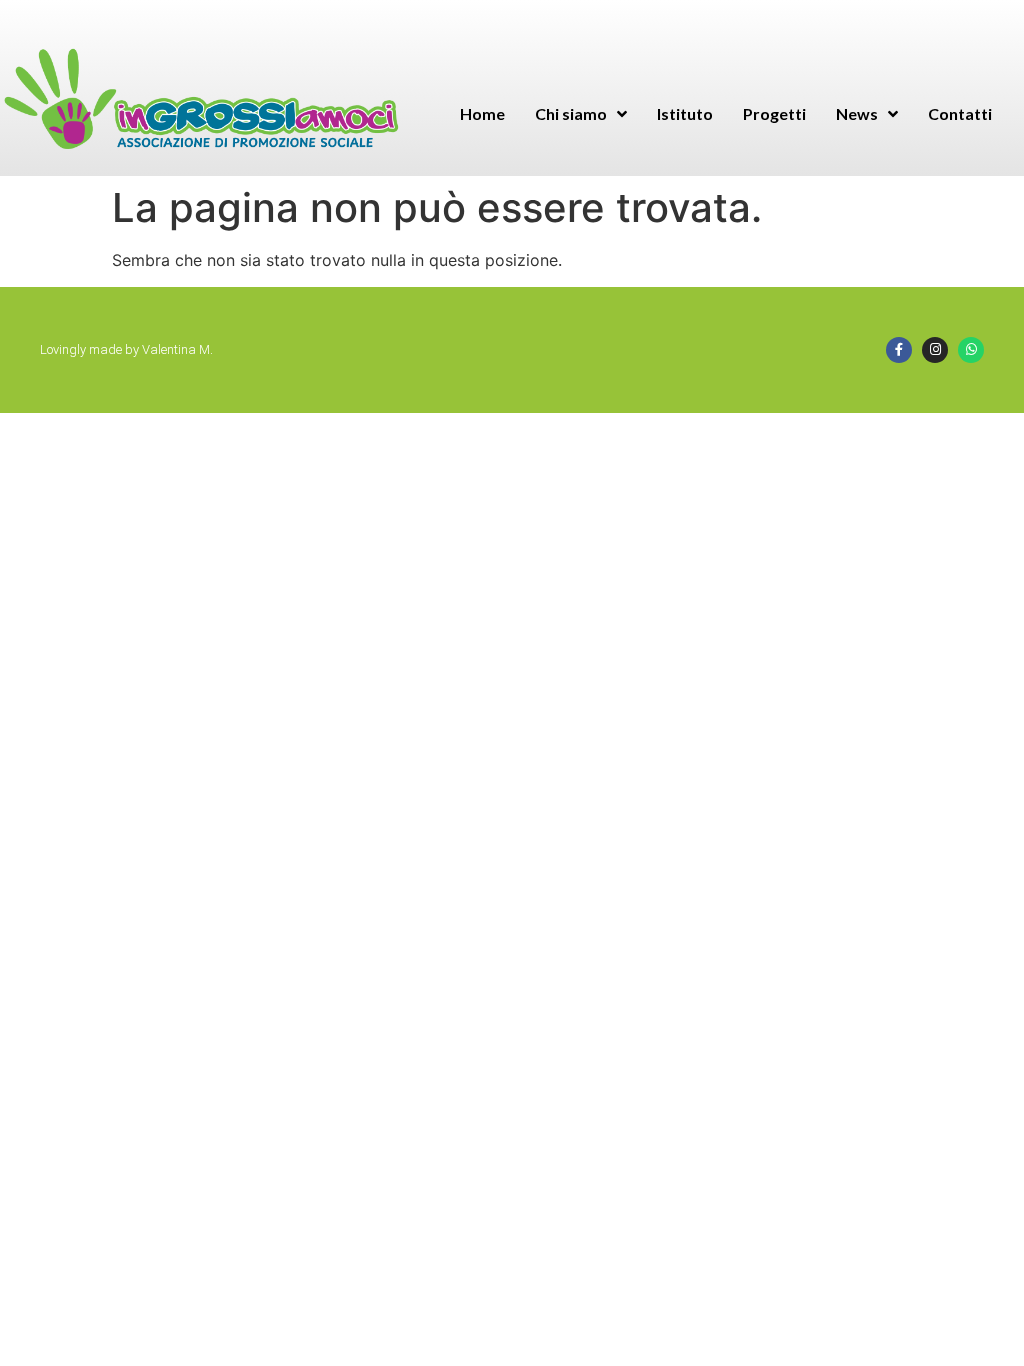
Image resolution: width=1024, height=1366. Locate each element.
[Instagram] (935, 350)
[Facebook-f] (899, 350)
